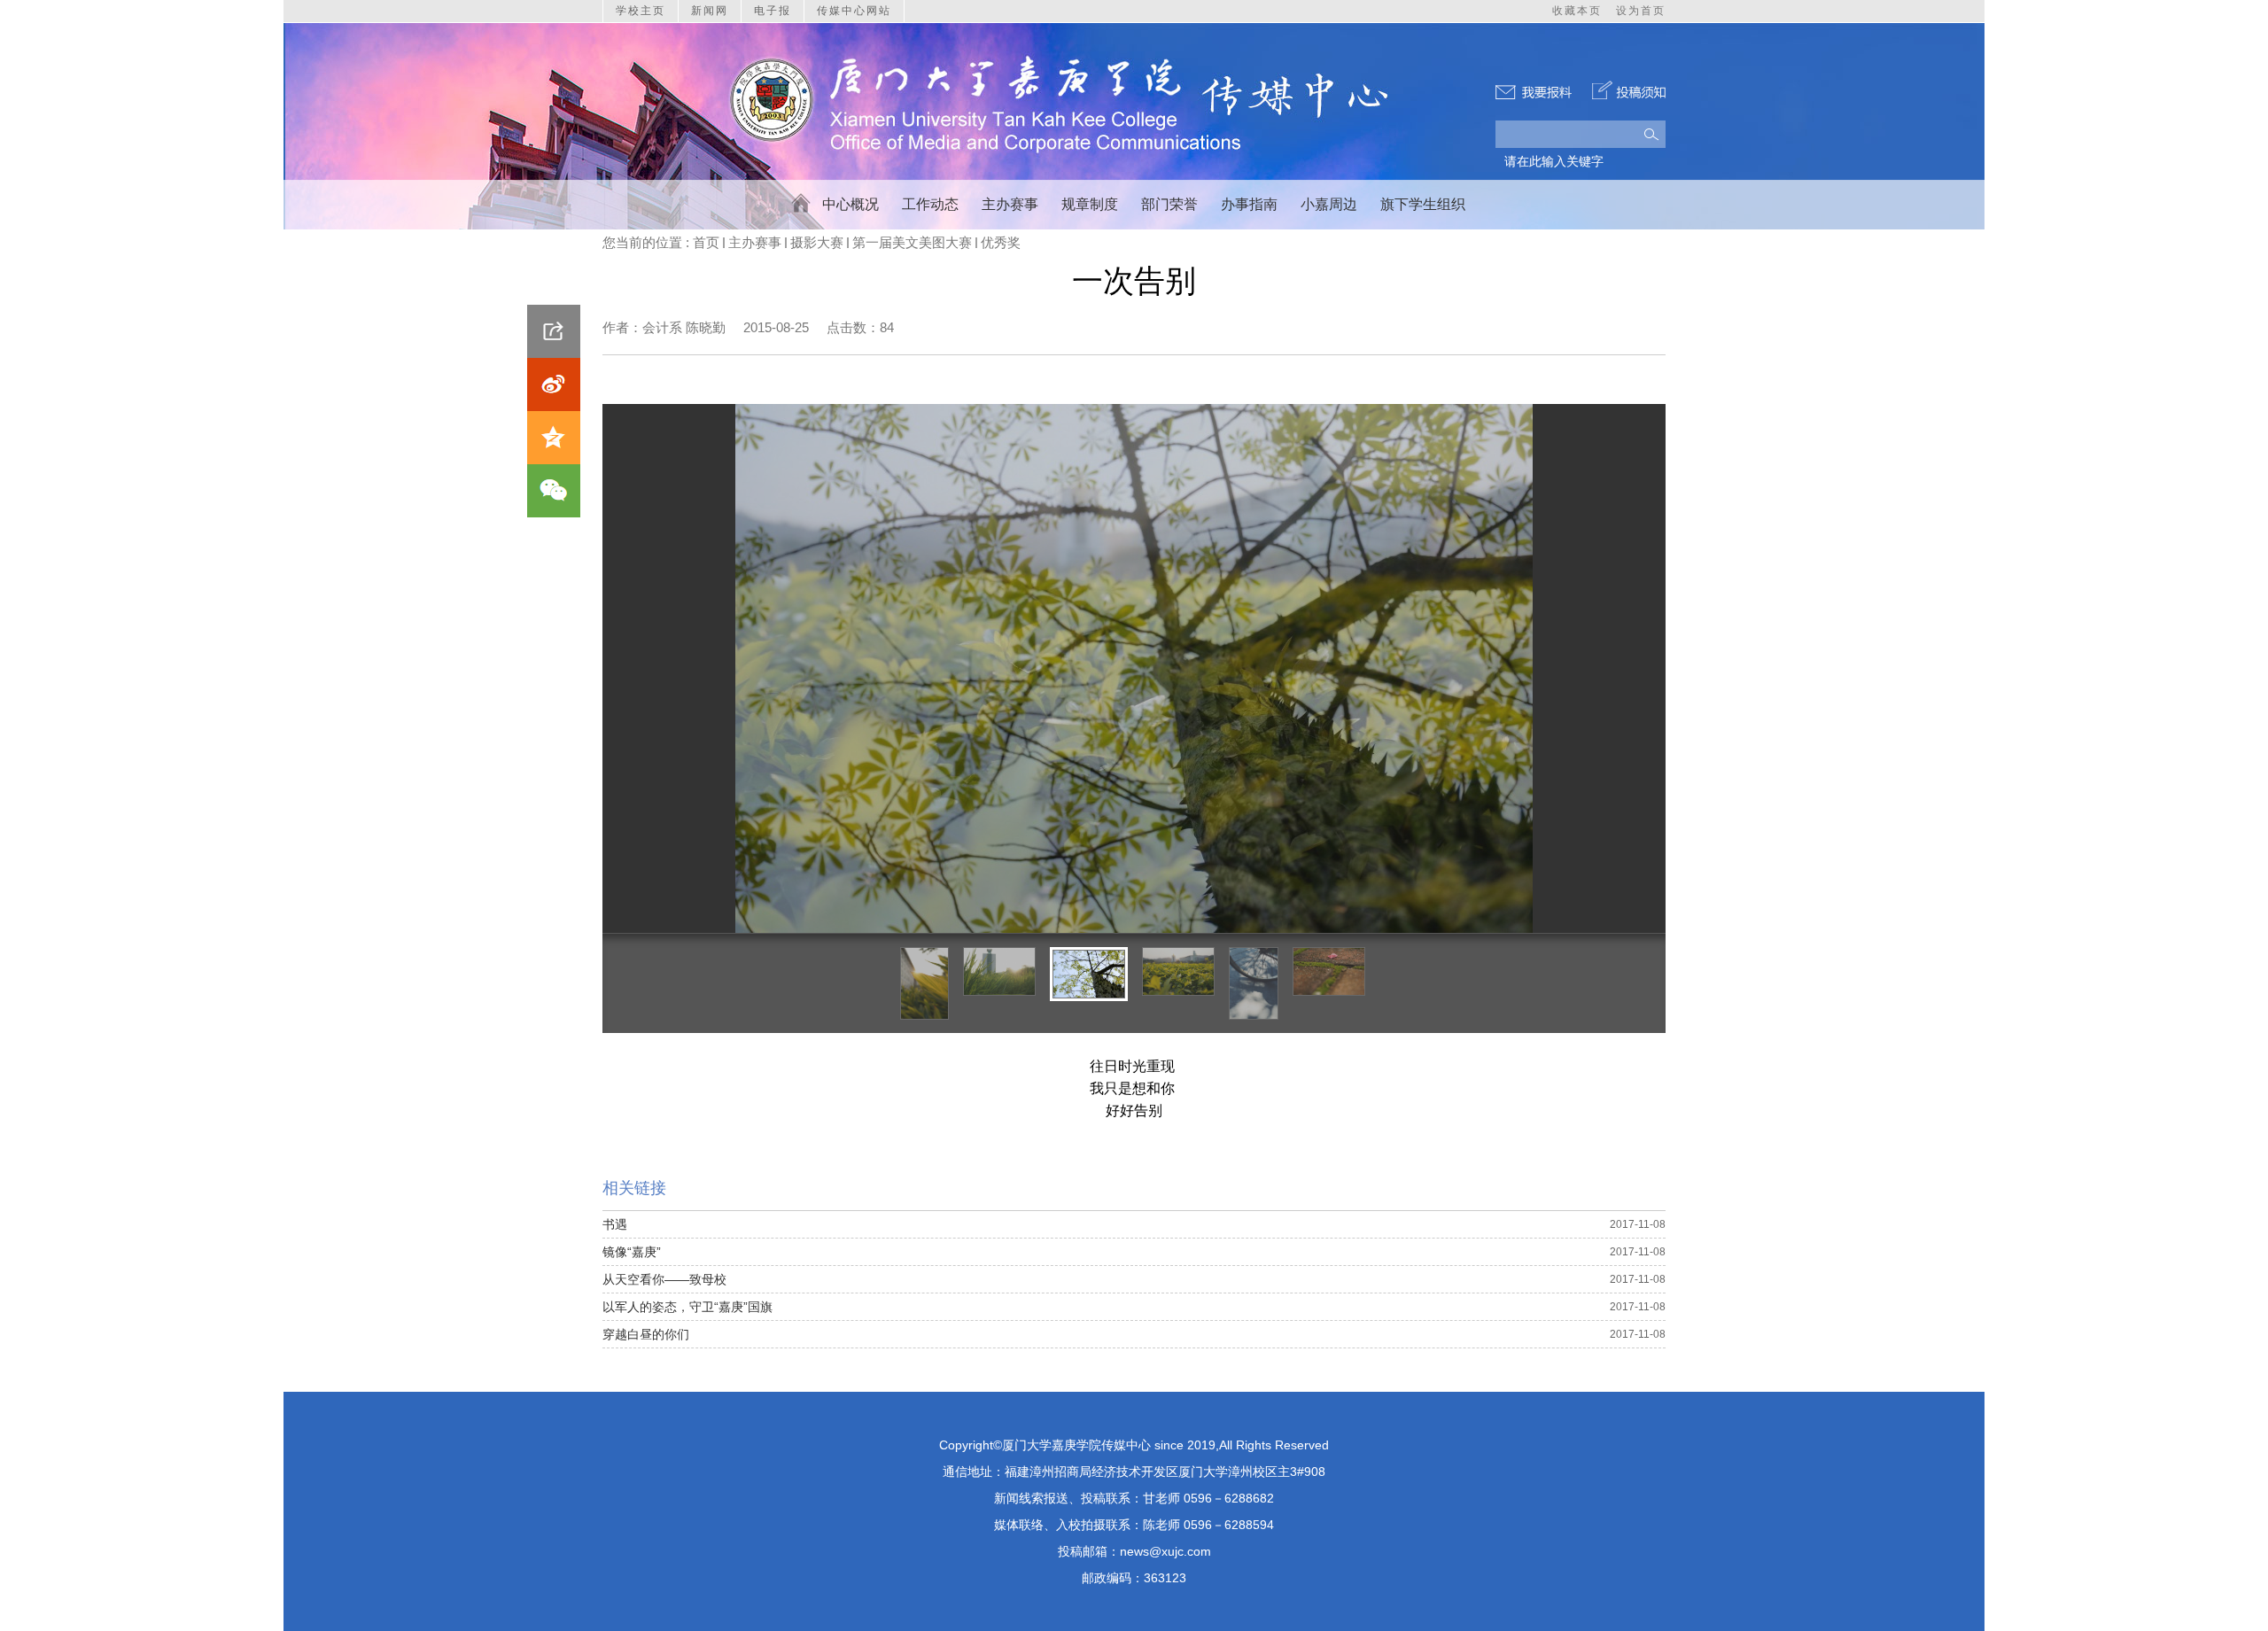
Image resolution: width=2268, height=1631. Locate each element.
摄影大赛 (817, 242)
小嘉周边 (1329, 204)
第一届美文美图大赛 (912, 242)
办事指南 (1249, 204)
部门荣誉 (1169, 204)
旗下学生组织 (1423, 204)
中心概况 (850, 204)
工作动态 (930, 204)
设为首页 (1641, 11)
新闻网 (710, 11)
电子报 (773, 11)
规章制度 (1090, 204)
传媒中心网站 (854, 11)
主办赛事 (1010, 204)
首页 (706, 242)
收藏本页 (1577, 11)
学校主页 (641, 11)
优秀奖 (1001, 242)
